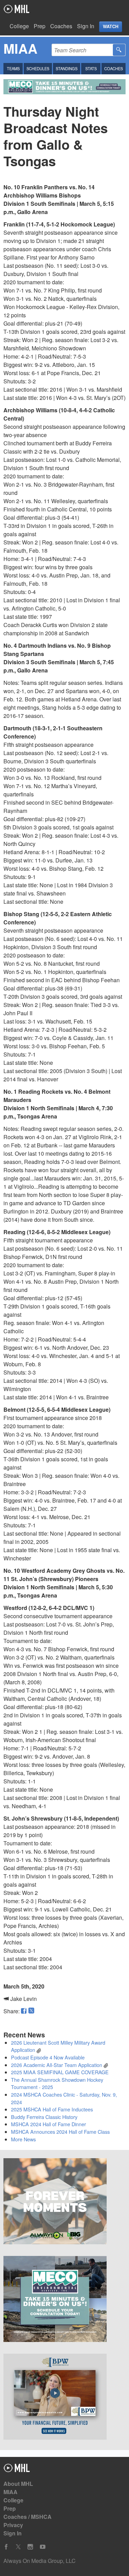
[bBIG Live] (64, 2202)
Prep (40, 26)
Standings (67, 68)
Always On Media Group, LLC (40, 2561)
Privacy (13, 2525)
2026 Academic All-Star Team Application (57, 2065)
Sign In (86, 26)
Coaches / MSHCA (28, 2517)
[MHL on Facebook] (6, 2547)
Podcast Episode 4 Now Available (48, 2057)
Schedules (38, 68)
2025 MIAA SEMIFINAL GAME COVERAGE (60, 2072)
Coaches (61, 26)
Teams (13, 68)
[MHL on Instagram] (30, 2547)
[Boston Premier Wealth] (64, 2398)
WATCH (111, 26)
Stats (91, 68)
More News (23, 2139)
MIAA (10, 2492)
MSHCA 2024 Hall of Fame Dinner (49, 2124)
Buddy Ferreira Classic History (44, 2117)
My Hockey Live (16, 9)
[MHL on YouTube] (43, 2547)
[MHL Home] (17, 2470)
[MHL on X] (18, 2547)
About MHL (18, 2484)
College (19, 26)
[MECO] (64, 2300)
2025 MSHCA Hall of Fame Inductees (52, 2109)
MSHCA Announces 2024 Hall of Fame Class (60, 2132)
